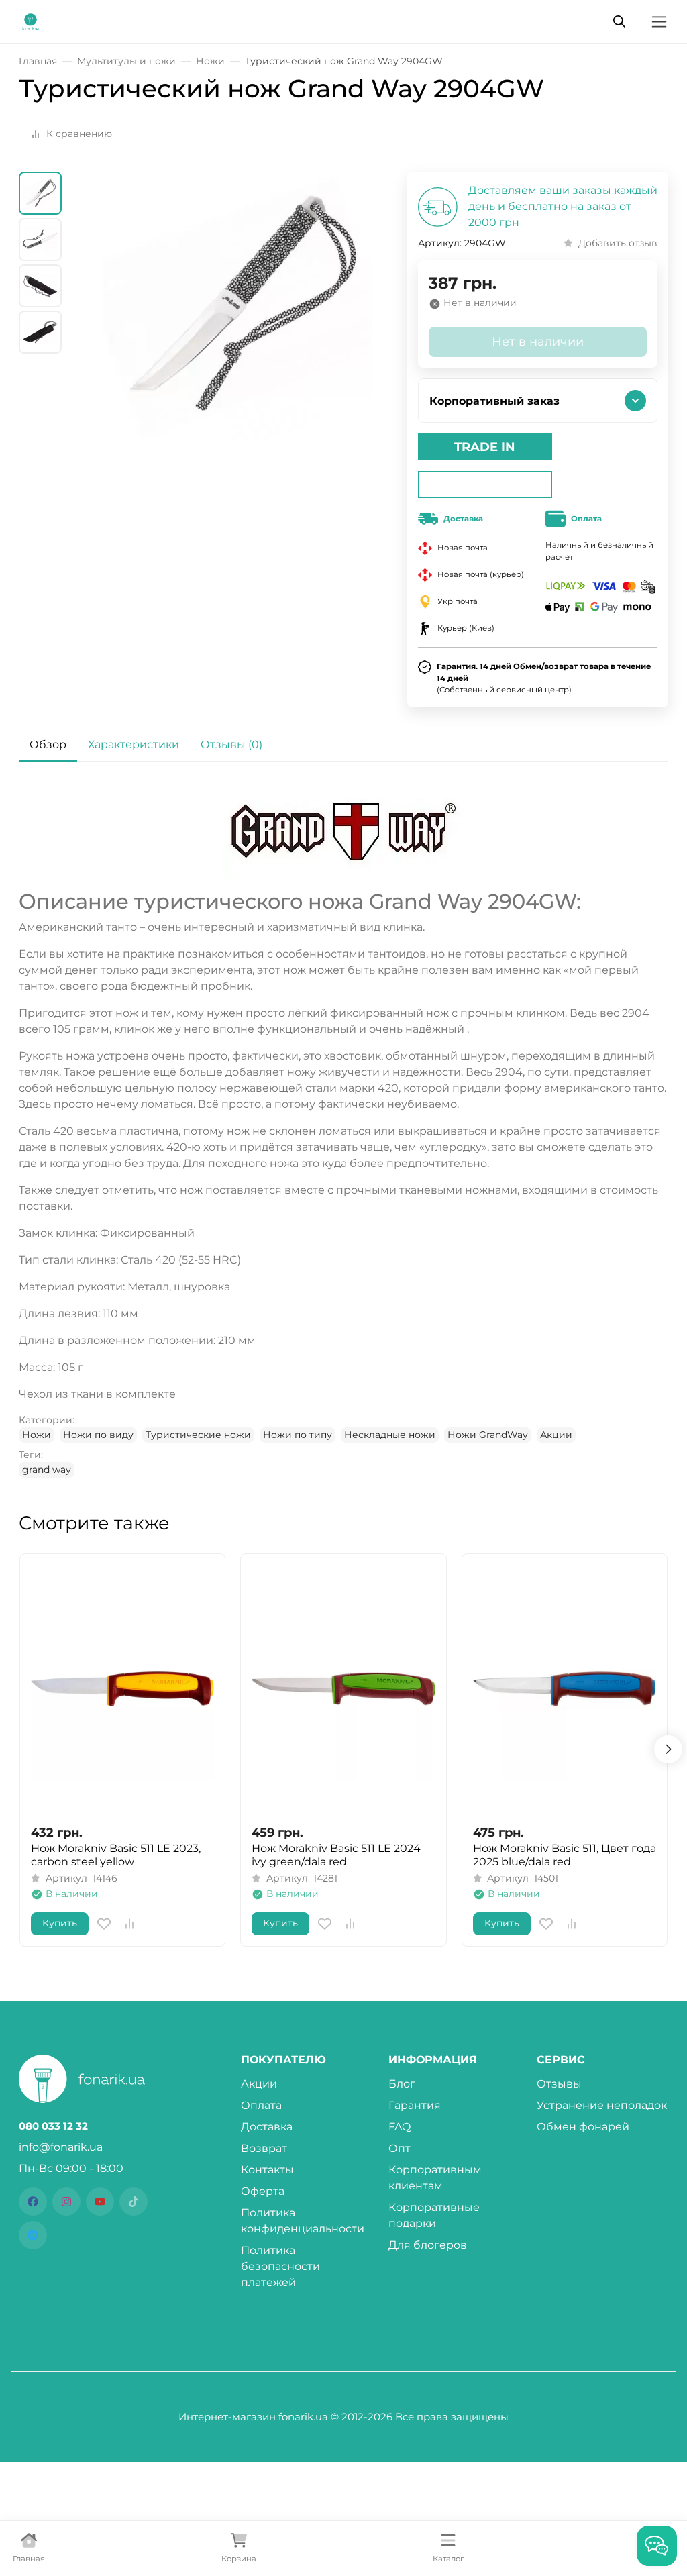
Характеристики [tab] (134, 744)
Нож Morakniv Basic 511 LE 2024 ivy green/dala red (336, 1855)
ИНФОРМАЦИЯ (433, 2060)
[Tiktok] (134, 2202)
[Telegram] (33, 2235)
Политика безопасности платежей (280, 2266)
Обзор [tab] (48, 744)
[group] (237, 358)
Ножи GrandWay (488, 1435)
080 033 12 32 (53, 2126)
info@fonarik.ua (61, 2147)
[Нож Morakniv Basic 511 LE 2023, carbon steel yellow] (122, 1689)
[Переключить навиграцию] (659, 22)
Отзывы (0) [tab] (231, 744)
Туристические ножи (198, 1435)
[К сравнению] (129, 1924)
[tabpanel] (343, 1133)
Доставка (267, 2127)
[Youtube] (100, 2202)
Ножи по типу (298, 1435)
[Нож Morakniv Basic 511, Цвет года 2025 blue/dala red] (565, 1689)
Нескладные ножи (390, 1435)
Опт (400, 2148)
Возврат (264, 2148)
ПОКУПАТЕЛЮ (283, 2060)
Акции (556, 1435)
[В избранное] (104, 1924)
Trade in (485, 447)
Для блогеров (428, 2245)
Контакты (267, 2170)
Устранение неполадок (602, 2105)
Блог (402, 2084)
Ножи (37, 1435)
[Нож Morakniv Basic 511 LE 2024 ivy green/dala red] (343, 1689)
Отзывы (559, 2084)
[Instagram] (66, 2202)
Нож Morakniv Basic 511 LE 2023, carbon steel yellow (116, 1855)
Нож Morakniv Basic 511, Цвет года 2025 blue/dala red (565, 1855)
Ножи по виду (98, 1435)
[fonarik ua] (31, 20)
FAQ (400, 2127)
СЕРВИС (561, 2060)
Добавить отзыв (618, 243)
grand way (47, 1470)
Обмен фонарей (583, 2127)
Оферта (263, 2191)
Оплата (261, 2105)
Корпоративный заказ (494, 401)
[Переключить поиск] (619, 21)
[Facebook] (33, 2202)
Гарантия (415, 2105)
